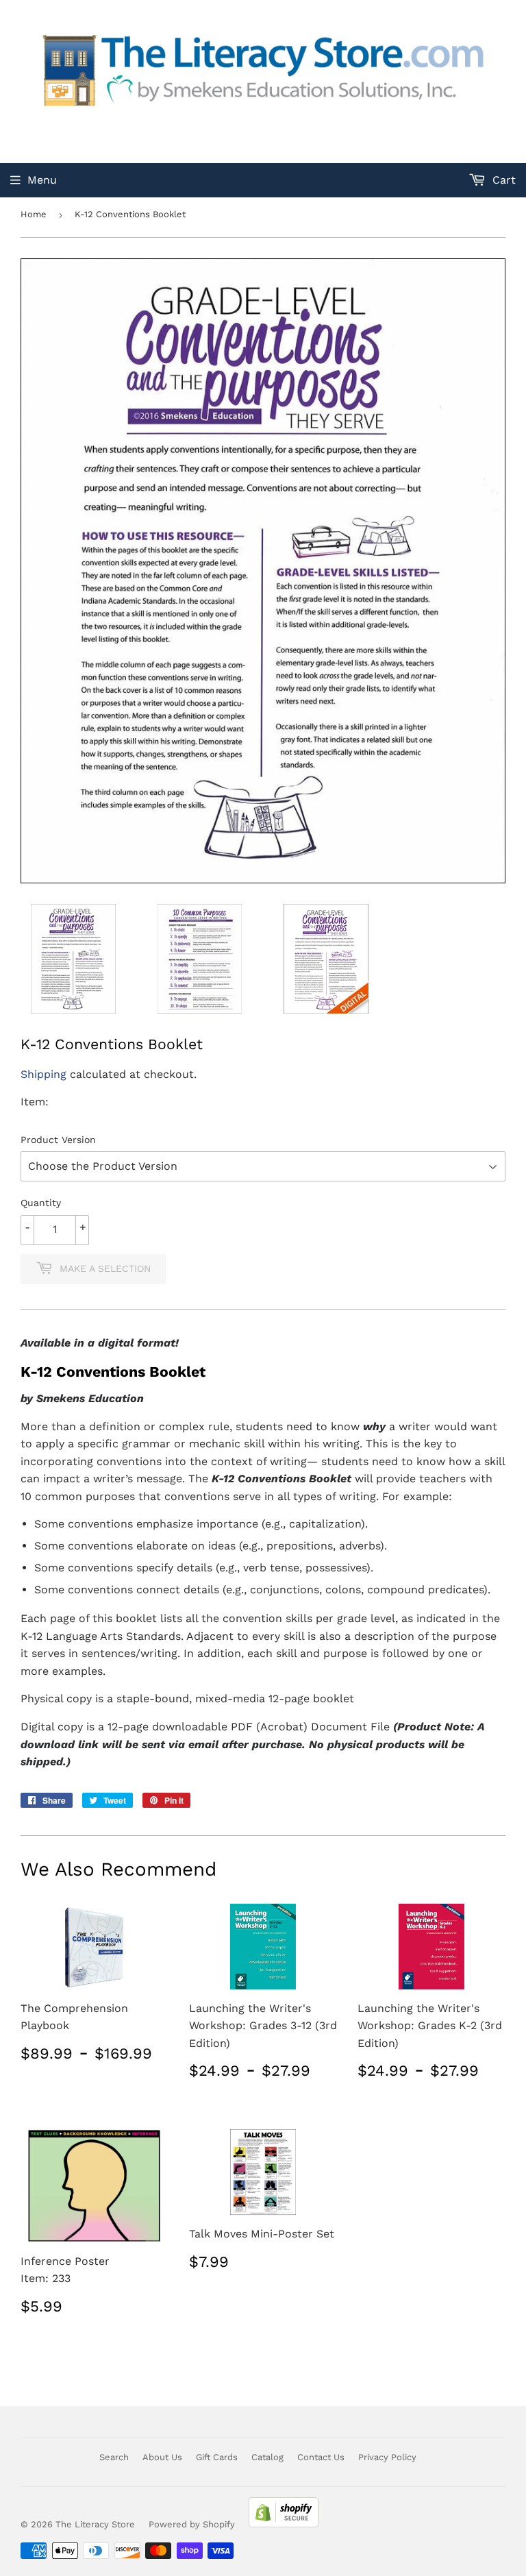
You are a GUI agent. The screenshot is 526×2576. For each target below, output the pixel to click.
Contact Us (321, 2457)
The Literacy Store (95, 2524)
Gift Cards (217, 2457)
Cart (502, 180)
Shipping (43, 1074)
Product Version (58, 1140)
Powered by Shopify (192, 2524)
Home (34, 214)
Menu (42, 180)
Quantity (41, 1203)
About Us (162, 2457)
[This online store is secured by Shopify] (284, 2524)
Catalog (267, 2457)
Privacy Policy (387, 2457)
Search (114, 2457)
